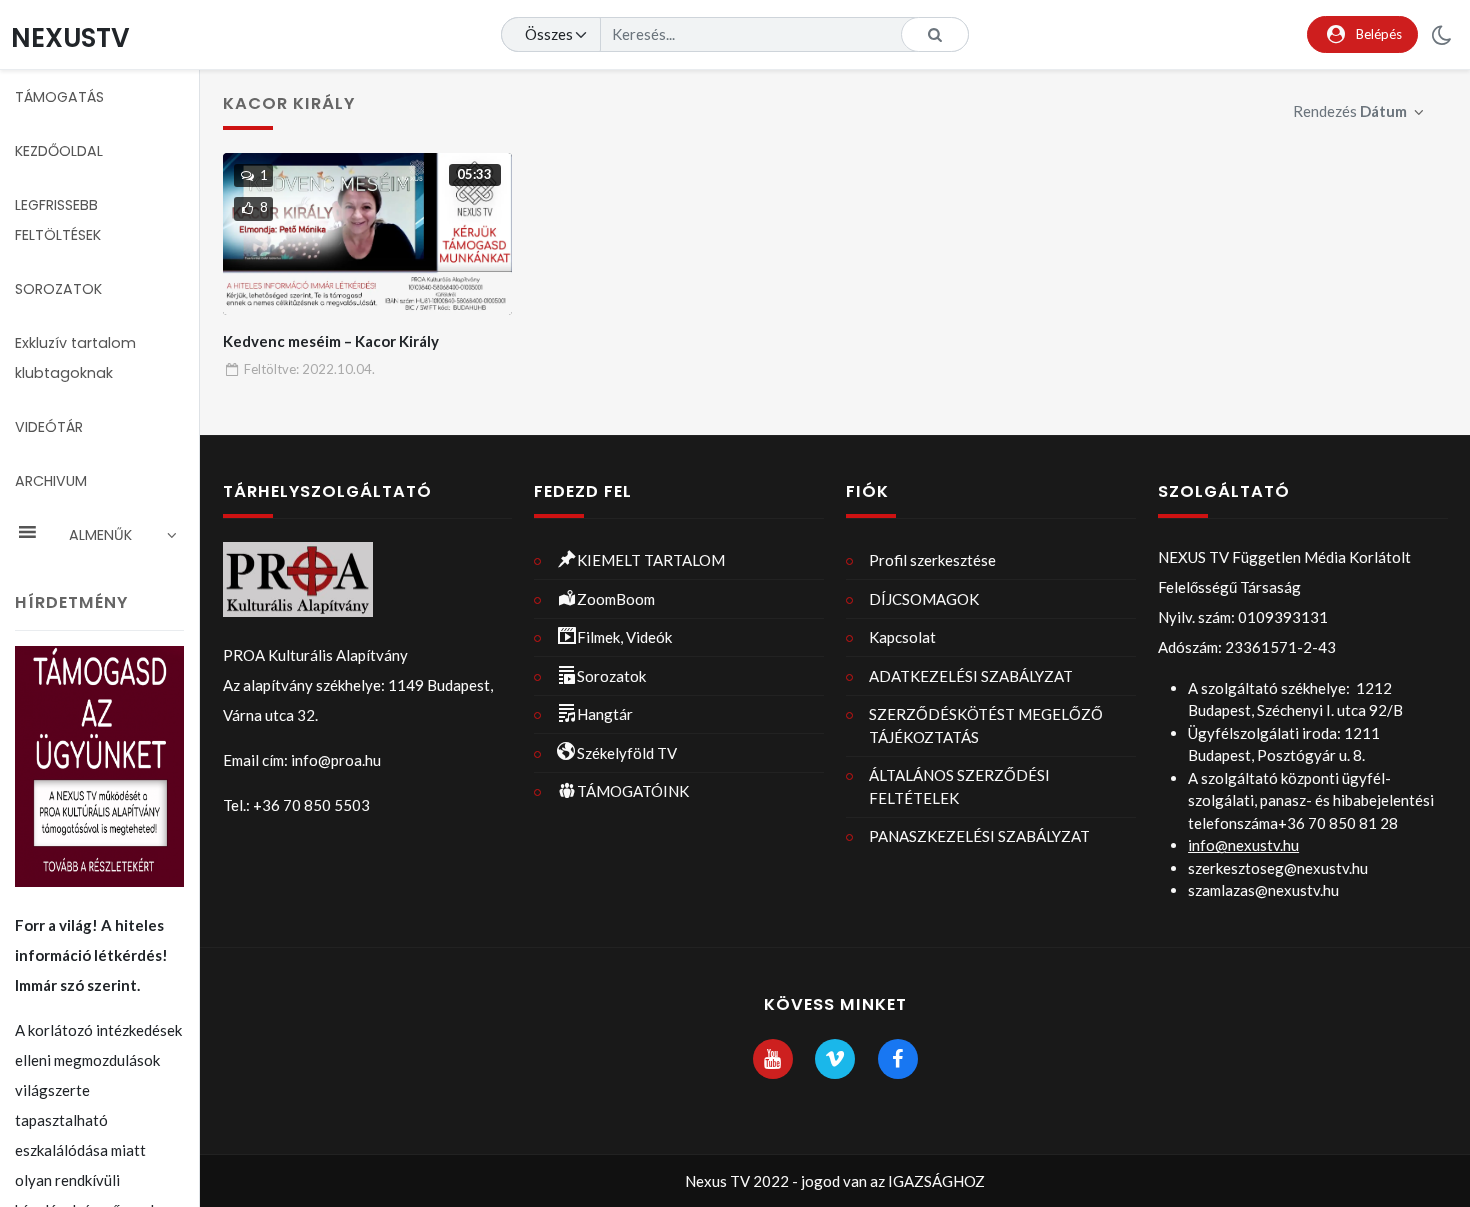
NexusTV (70, 37)
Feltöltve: (309, 369)
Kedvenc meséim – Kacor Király (331, 341)
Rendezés (1350, 111)
